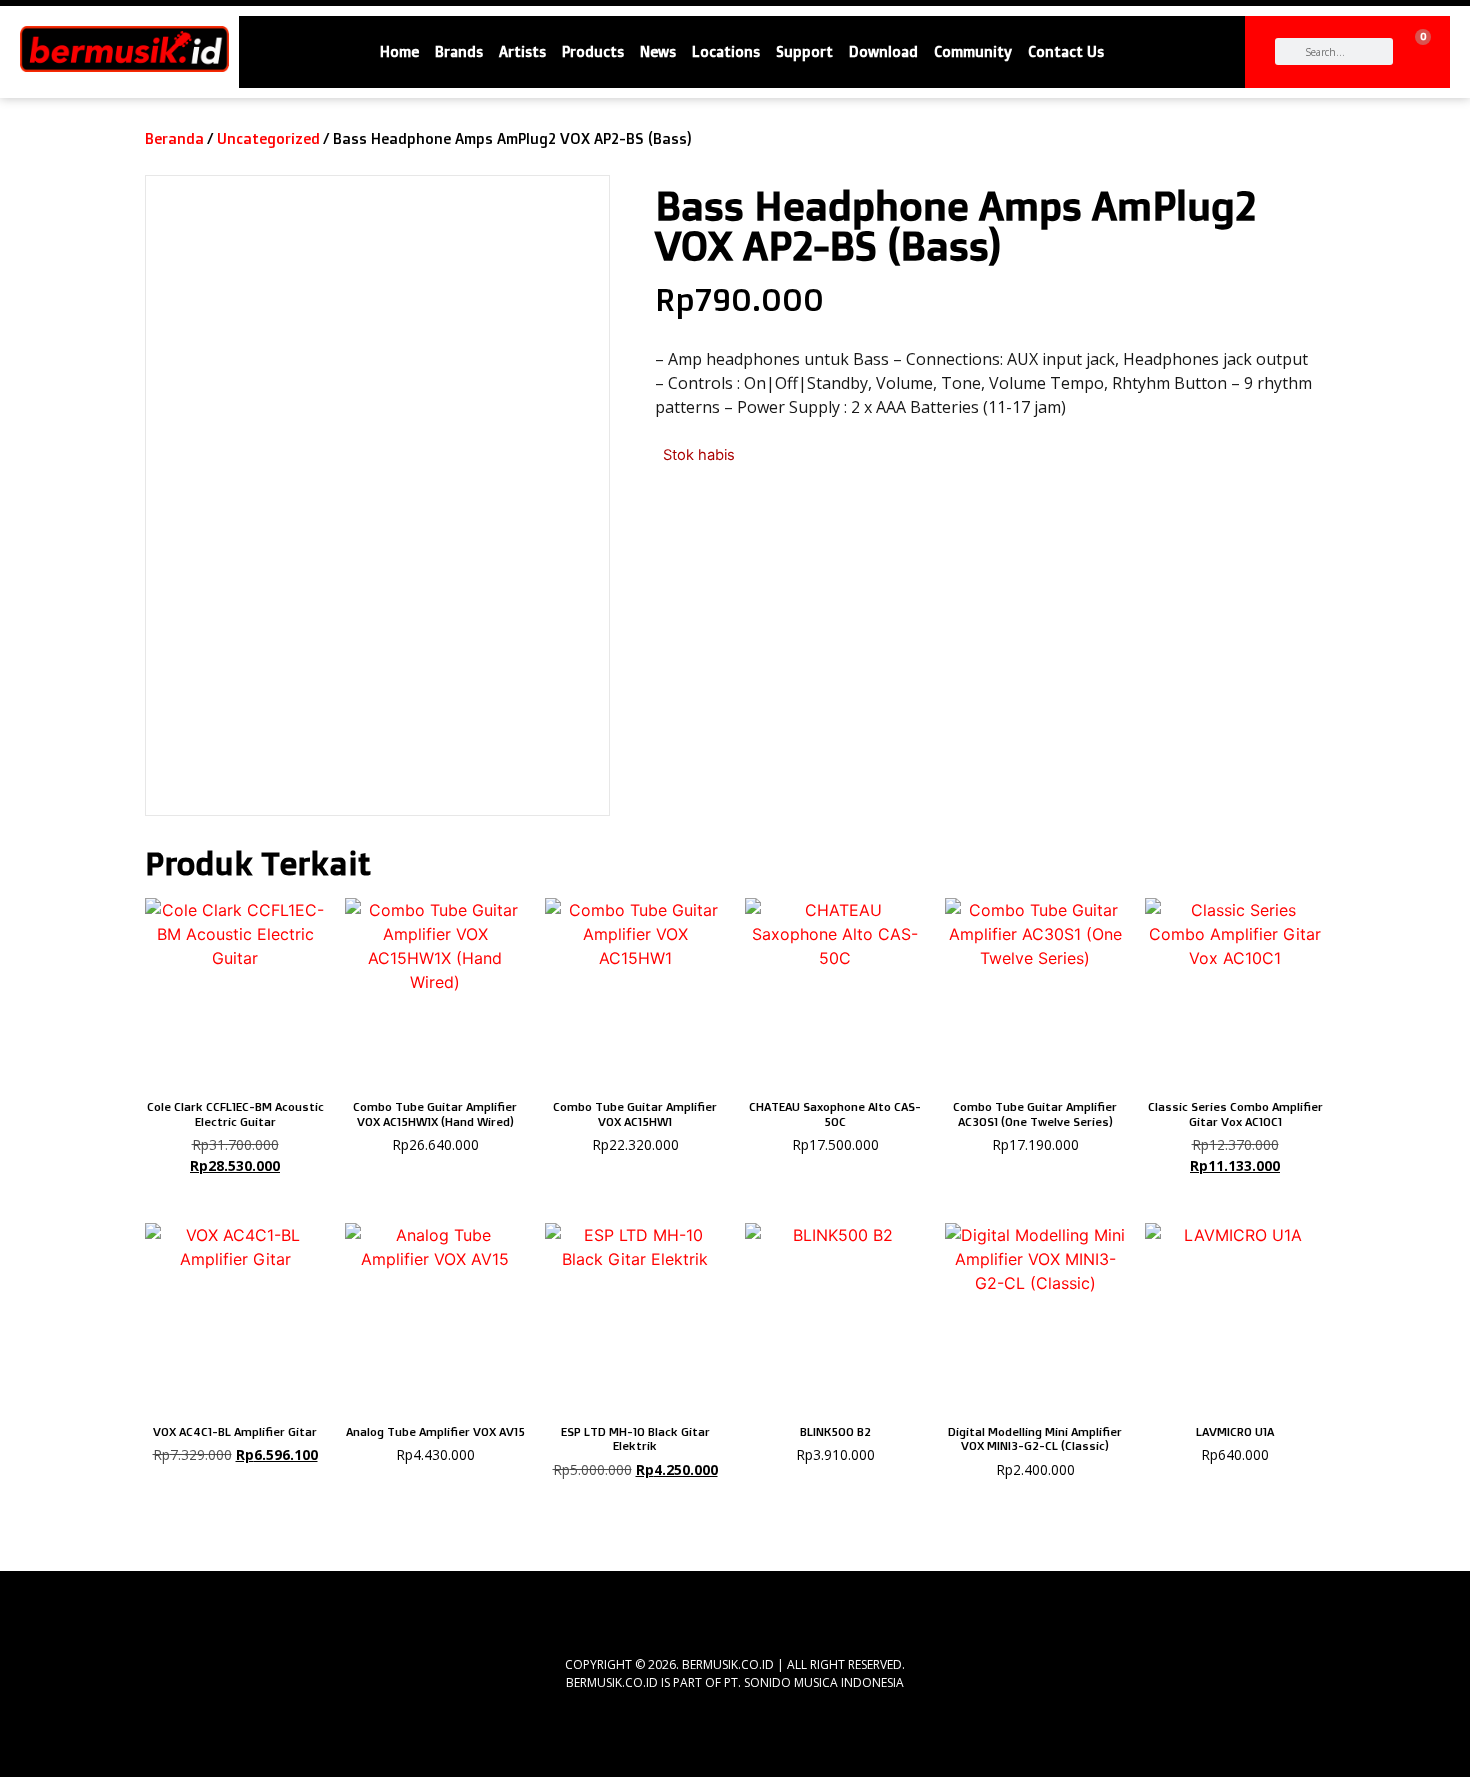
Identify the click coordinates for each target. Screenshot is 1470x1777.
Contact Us (1066, 52)
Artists (522, 52)
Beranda (174, 138)
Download (883, 52)
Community (973, 52)
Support (804, 52)
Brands (459, 52)
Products (593, 52)
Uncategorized (268, 138)
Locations (726, 52)
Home (399, 52)
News (658, 52)
